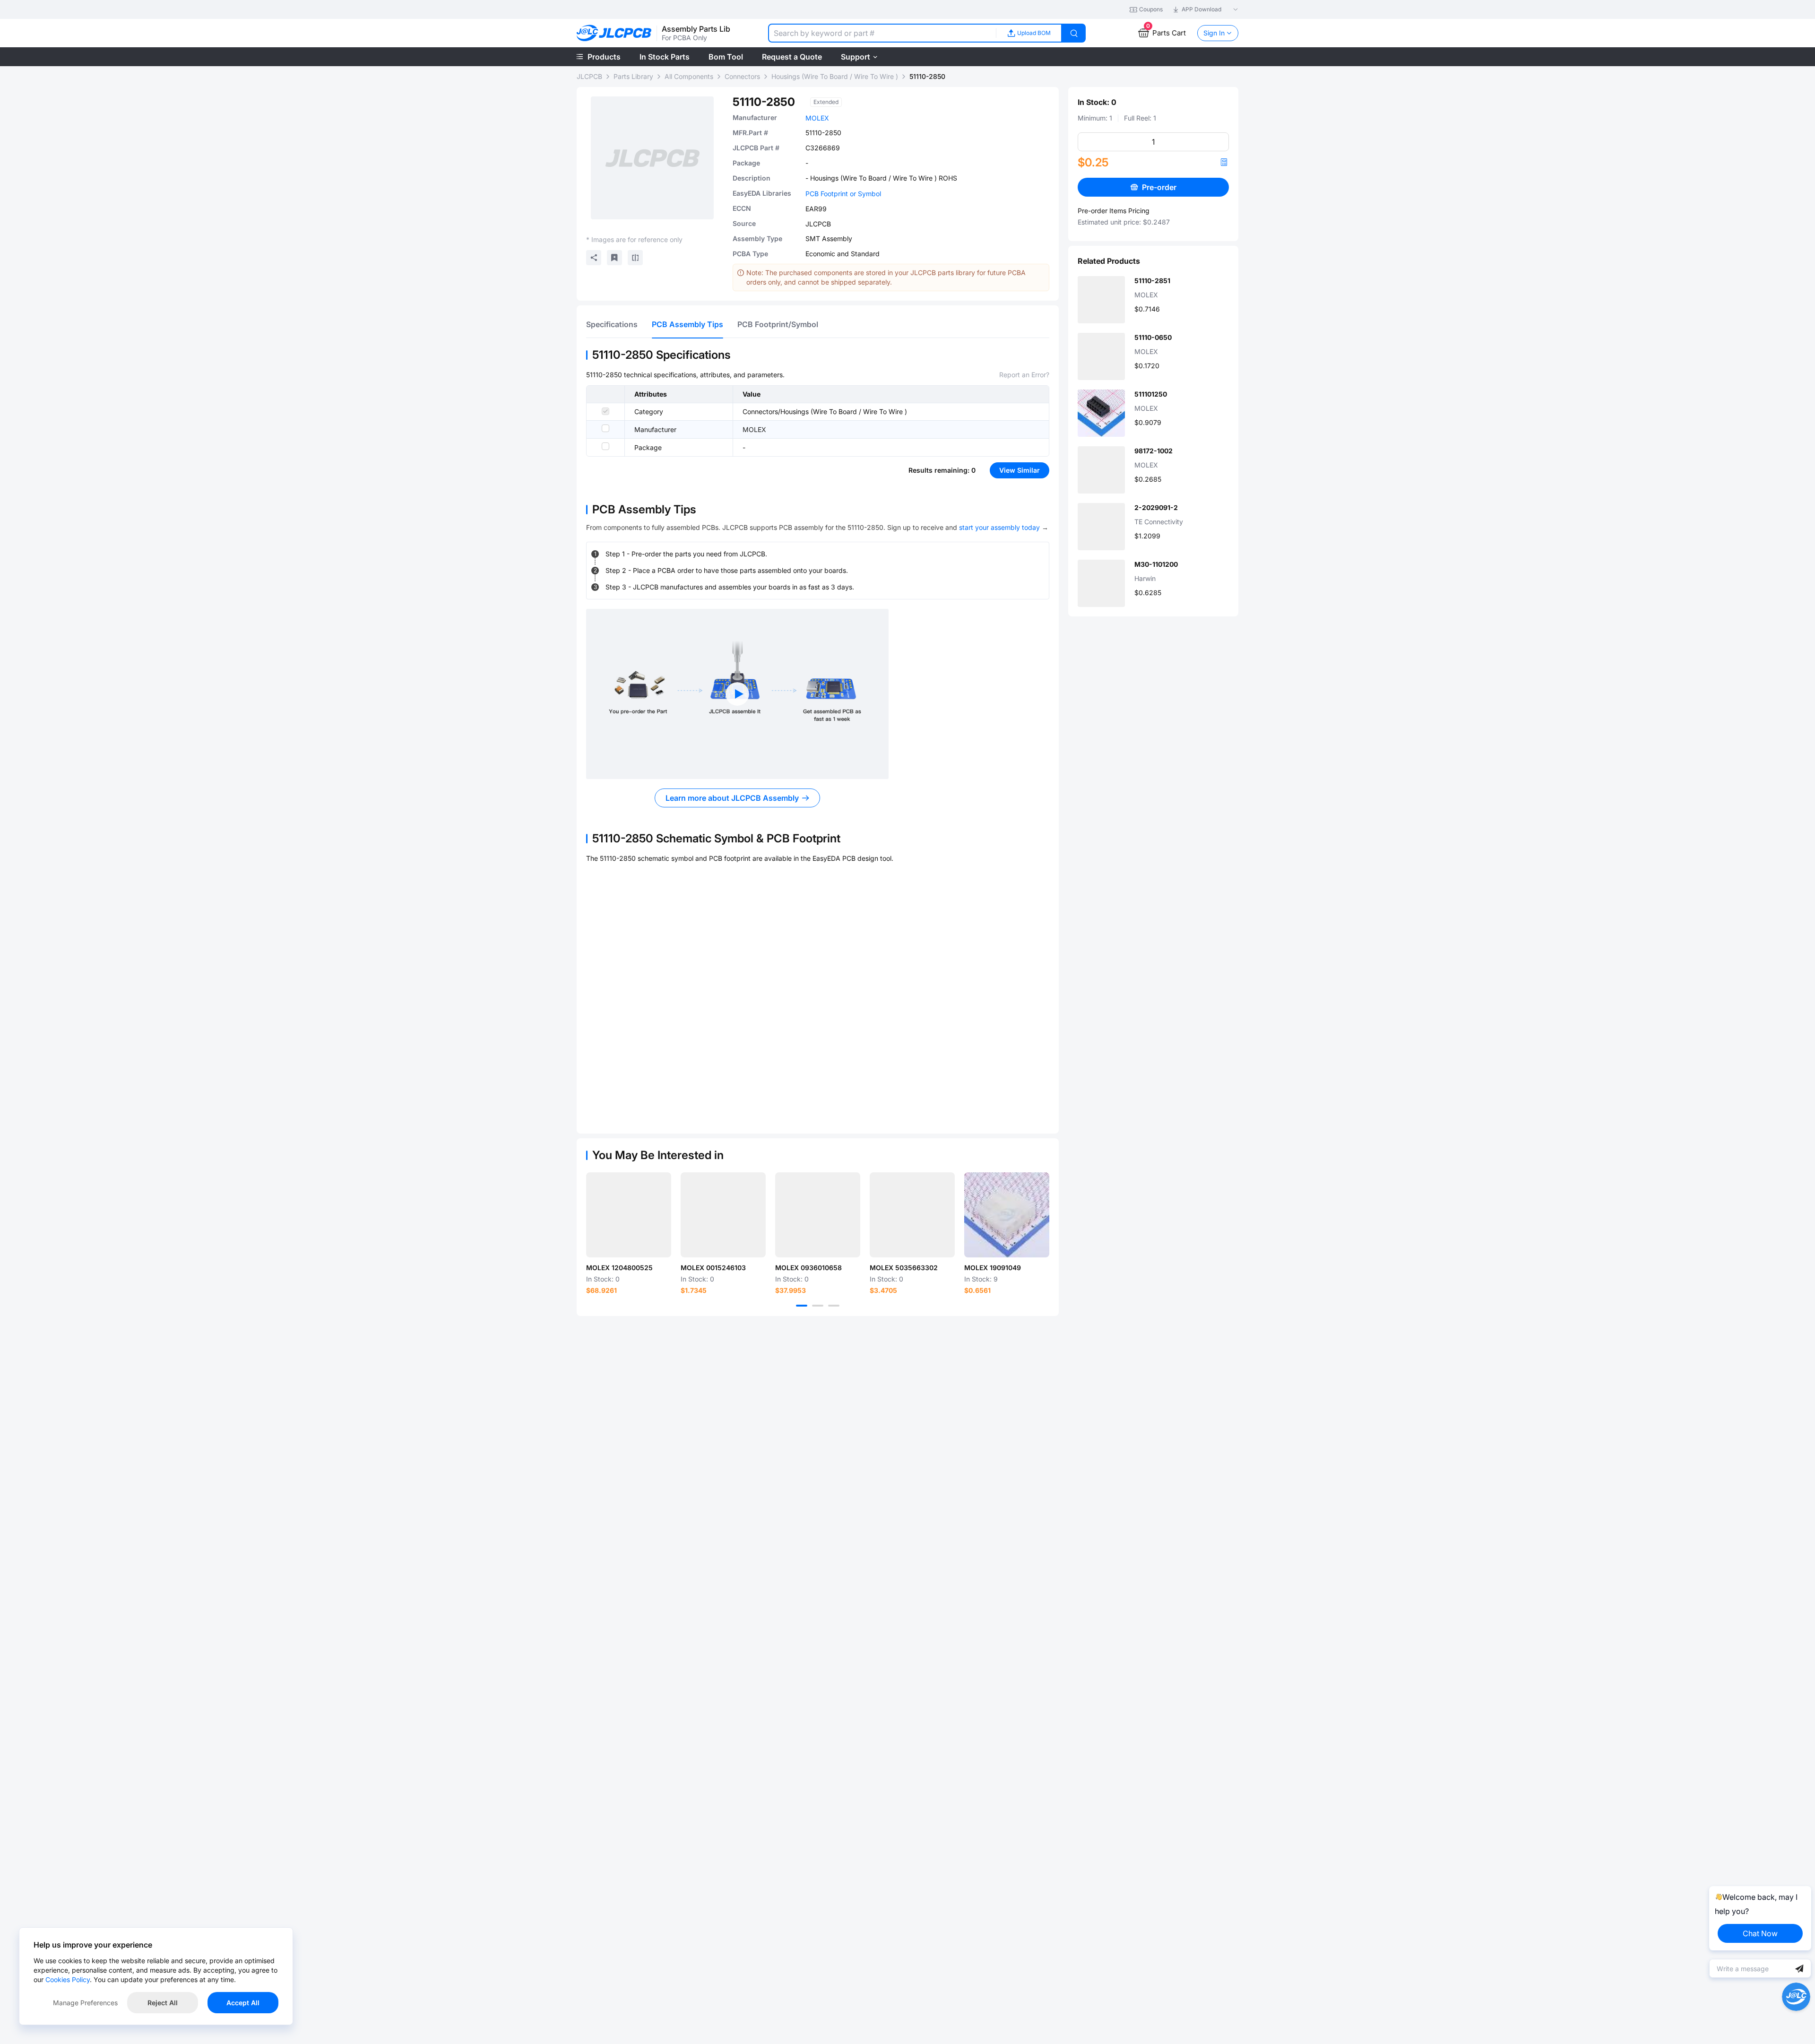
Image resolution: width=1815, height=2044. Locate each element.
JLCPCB (589, 76)
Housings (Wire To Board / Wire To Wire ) (835, 76)
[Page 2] (818, 1306)
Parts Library (633, 76)
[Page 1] (802, 1306)
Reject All (163, 2003)
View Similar (1020, 470)
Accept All (243, 2003)
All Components (689, 76)
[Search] (1074, 33)
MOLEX (817, 118)
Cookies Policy (68, 1979)
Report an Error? (1024, 375)
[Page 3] (834, 1306)
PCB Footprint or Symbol (843, 194)
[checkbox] (605, 411)
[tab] (612, 324)
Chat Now (1760, 1933)
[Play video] (737, 694)
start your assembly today (999, 527)
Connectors (742, 76)
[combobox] (882, 33)
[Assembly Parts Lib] (614, 33)
